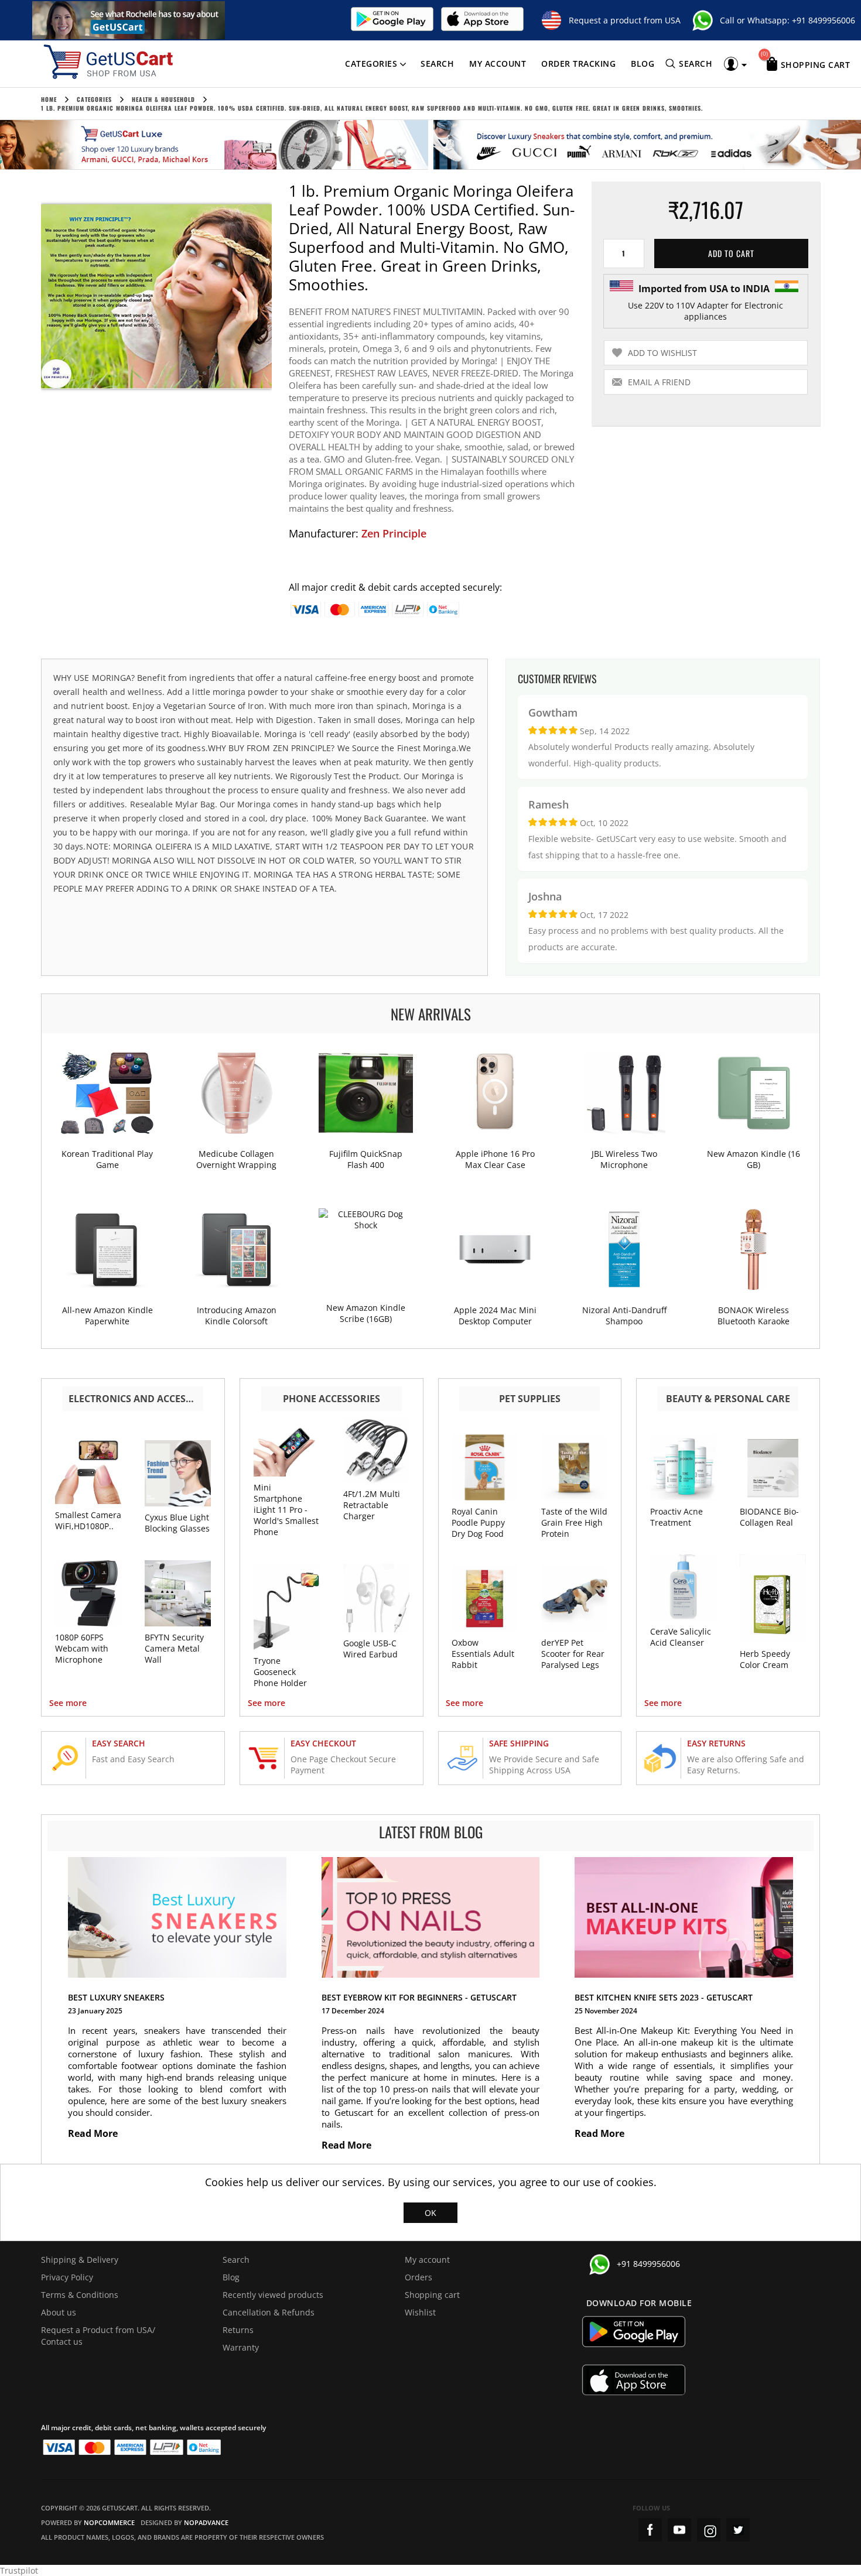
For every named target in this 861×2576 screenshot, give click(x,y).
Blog (643, 64)
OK (430, 2213)
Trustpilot (19, 2570)
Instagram (709, 2530)
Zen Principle (394, 533)
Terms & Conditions (80, 2295)
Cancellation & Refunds (269, 2312)
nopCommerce (109, 2522)
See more (68, 1703)
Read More (94, 2133)
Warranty (241, 2347)
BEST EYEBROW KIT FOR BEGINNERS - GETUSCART (419, 1997)
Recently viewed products (273, 2295)
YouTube (679, 2530)
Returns (238, 2330)
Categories (371, 64)
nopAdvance (206, 2522)
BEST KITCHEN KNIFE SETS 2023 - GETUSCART (664, 1997)
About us (59, 2312)
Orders (418, 2277)
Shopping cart (432, 2295)
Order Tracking (578, 64)
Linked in (738, 2530)
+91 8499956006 (824, 20)
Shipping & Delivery (80, 2260)
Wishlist (420, 2312)
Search (437, 64)
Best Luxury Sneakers (116, 1997)
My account (498, 64)
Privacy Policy (67, 2277)
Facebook (650, 2530)
